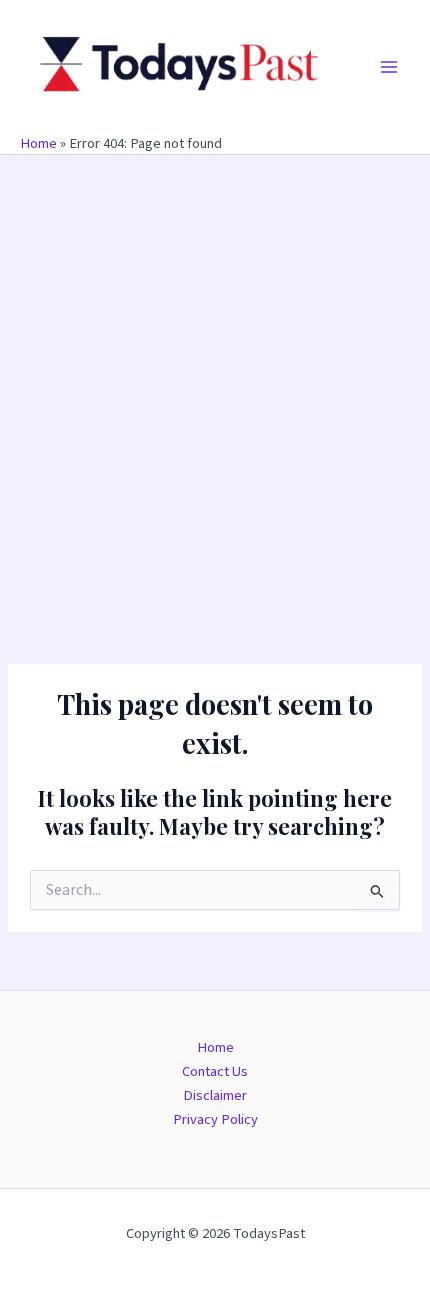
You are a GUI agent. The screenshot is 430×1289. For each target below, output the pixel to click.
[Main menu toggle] (389, 67)
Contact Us (215, 1071)
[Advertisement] (215, 380)
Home (38, 143)
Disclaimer (215, 1095)
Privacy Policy (215, 1119)
